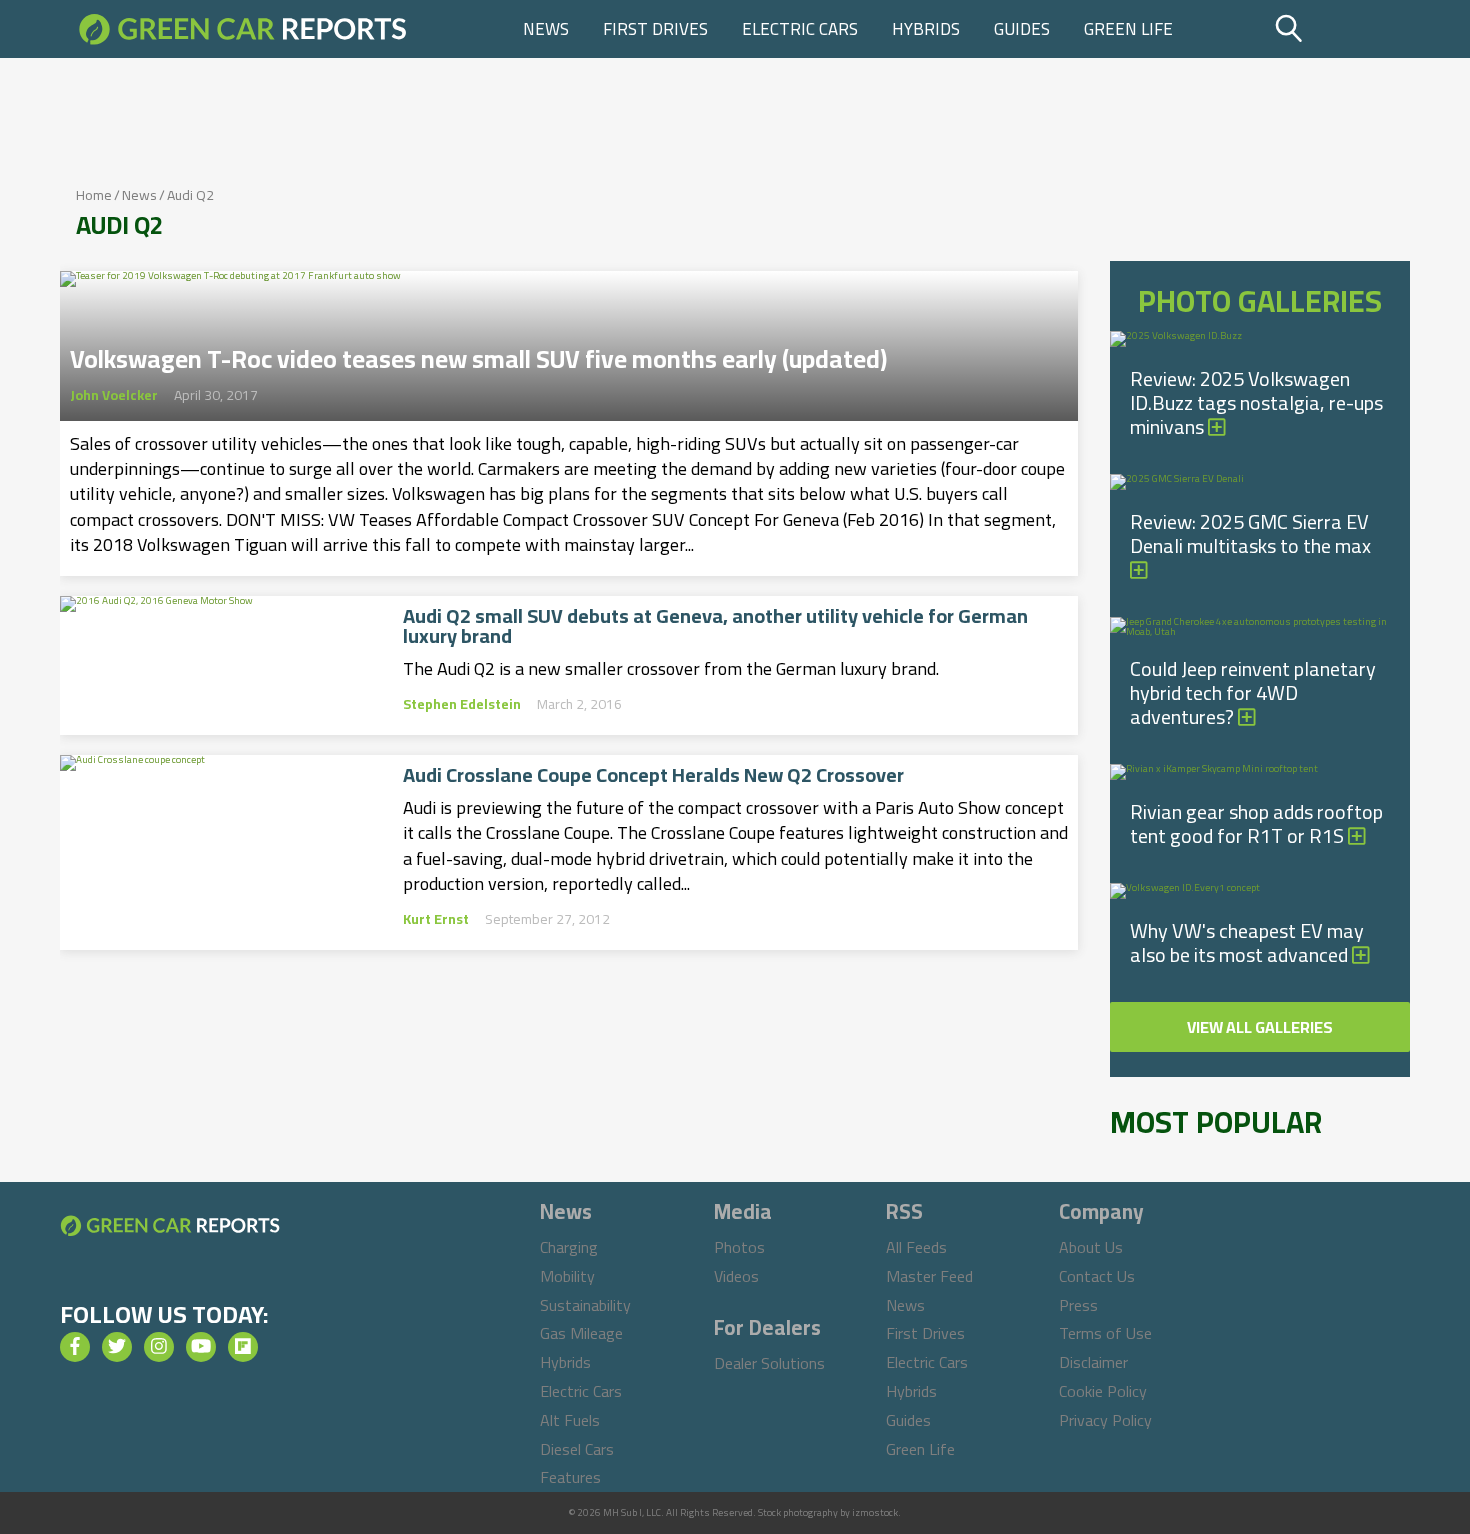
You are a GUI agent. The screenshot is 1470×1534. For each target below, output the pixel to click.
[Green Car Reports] (243, 29)
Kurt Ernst (436, 919)
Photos (739, 1247)
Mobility (567, 1276)
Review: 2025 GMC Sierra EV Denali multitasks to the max (1250, 533)
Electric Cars (800, 29)
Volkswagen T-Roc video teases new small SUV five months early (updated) (478, 353)
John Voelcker (114, 395)
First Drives (655, 29)
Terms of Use (1105, 1333)
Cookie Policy (1103, 1391)
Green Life (1128, 29)
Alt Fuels (570, 1420)
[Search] (1339, 29)
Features (570, 1477)
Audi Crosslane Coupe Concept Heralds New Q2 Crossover (653, 775)
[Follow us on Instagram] (159, 1347)
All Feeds (916, 1247)
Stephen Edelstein (462, 704)
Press (1078, 1305)
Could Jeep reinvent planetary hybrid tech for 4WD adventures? (1253, 692)
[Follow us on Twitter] (117, 1347)
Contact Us (1097, 1276)
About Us (1091, 1247)
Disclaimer (1093, 1362)
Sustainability (585, 1305)
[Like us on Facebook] (75, 1347)
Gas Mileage (581, 1333)
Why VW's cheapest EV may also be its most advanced (1247, 942)
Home (94, 195)
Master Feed (929, 1276)
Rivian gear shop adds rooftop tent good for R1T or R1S (1256, 823)
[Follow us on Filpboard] (243, 1347)
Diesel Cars (577, 1449)
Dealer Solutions (769, 1363)
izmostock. (876, 1512)
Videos (736, 1276)
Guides (1022, 29)
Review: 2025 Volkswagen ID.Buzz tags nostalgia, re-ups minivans (1256, 402)
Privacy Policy (1105, 1420)
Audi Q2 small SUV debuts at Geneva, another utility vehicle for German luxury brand (715, 626)
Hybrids (926, 29)
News (546, 29)
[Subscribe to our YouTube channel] (201, 1347)
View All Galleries (1260, 1027)
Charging (569, 1247)
